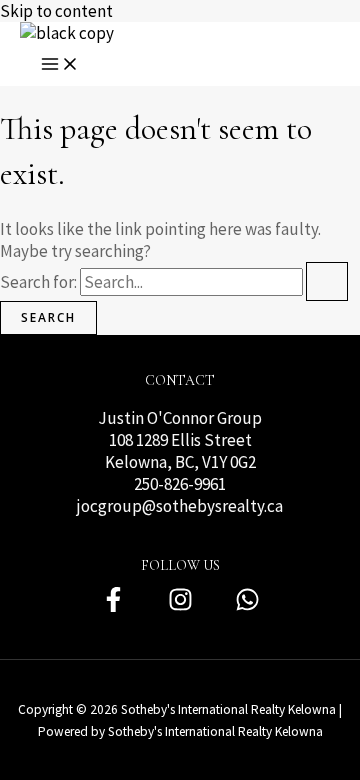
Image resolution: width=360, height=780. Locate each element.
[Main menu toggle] (60, 65)
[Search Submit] (327, 281)
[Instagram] (180, 607)
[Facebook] (113, 607)
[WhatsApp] (247, 607)
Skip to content (56, 11)
